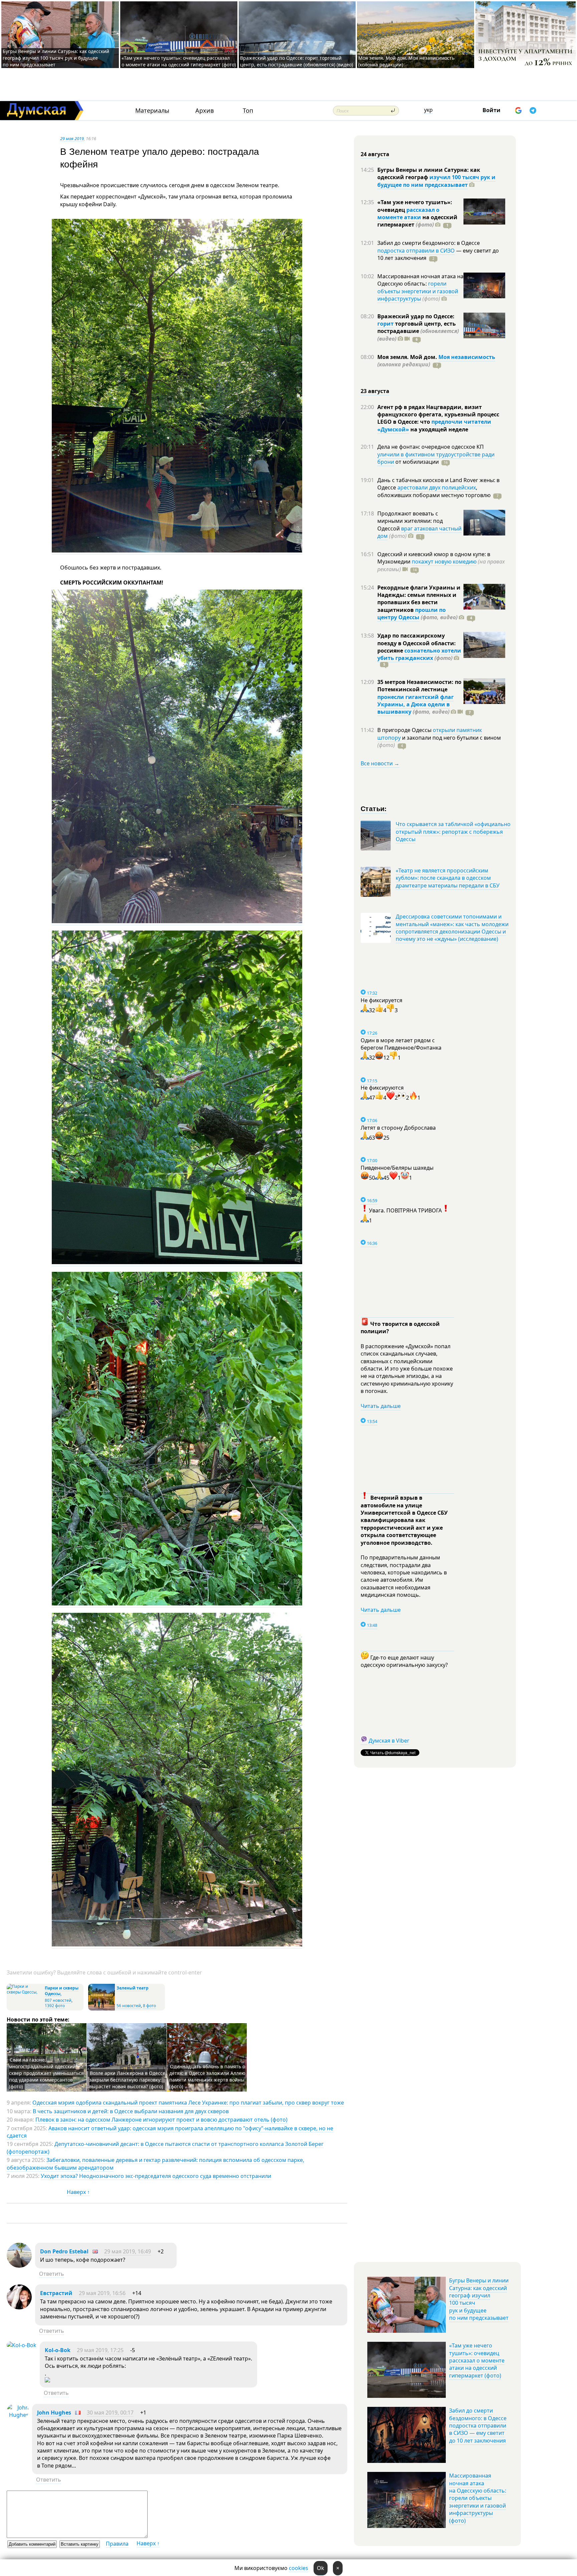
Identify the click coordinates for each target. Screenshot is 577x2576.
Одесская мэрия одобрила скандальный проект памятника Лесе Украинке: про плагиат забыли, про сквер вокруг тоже (188, 2103)
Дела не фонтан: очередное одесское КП (431, 447)
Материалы (152, 111)
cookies (299, 2568)
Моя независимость (467, 357)
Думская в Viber (389, 1741)
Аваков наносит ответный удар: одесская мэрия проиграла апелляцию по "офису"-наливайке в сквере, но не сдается (170, 2132)
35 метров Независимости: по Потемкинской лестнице (419, 686)
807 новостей (58, 2000)
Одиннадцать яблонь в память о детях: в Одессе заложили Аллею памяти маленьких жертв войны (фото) (207, 2076)
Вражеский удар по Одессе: (416, 316)
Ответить (52, 2274)
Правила (117, 2544)
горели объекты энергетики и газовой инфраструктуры (418, 291)
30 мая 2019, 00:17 (110, 2413)
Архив (205, 111)
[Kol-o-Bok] (22, 2345)
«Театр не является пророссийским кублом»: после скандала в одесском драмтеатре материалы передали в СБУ (448, 878)
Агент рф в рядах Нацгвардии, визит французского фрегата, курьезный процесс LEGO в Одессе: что (438, 415)
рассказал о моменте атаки (408, 214)
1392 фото (55, 2006)
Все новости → (380, 763)
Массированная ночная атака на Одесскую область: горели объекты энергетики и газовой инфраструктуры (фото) (478, 2498)
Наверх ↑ (78, 2192)
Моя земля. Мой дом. (408, 357)
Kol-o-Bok (58, 2350)
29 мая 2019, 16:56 (102, 2293)
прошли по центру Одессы (412, 614)
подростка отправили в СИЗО (416, 251)
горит (386, 324)
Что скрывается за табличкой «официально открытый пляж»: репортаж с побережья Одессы (453, 832)
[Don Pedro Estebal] (19, 2266)
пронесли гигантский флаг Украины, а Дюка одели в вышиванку (416, 704)
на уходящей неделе (439, 429)
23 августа (375, 391)
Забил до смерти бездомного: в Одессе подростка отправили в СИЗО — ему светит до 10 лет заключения (478, 2426)
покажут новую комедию (444, 562)
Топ (248, 111)
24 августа (375, 154)
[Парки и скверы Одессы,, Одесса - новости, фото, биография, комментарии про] (25, 1992)
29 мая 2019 (72, 138)
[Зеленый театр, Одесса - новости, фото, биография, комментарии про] (102, 2009)
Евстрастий (56, 2293)
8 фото (149, 2006)
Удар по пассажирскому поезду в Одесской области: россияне (417, 643)
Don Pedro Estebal (64, 2251)
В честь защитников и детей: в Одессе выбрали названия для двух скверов (131, 2111)
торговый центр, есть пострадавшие (418, 331)
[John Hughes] (18, 2415)
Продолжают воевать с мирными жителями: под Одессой (410, 521)
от (416, 462)
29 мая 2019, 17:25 (100, 2350)
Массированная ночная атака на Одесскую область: (420, 280)
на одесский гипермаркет (417, 221)
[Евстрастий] (19, 2307)
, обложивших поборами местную (434, 491)
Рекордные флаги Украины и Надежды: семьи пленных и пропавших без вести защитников (419, 599)
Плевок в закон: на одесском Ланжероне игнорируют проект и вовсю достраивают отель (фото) (161, 2120)
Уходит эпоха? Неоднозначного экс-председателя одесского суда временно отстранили (156, 2176)
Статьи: (374, 808)
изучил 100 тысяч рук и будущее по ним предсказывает (436, 181)
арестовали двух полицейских (437, 487)
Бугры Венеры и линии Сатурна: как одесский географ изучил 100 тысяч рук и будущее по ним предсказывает (56, 58)
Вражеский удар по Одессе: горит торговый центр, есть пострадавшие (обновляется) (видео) (297, 61)
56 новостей (129, 2006)
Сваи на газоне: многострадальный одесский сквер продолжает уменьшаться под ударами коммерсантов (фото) (46, 2073)
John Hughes (54, 2413)
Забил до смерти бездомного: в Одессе (429, 243)
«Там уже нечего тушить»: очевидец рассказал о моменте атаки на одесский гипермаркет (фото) (179, 61)
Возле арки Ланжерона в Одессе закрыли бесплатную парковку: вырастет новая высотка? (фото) (127, 2080)
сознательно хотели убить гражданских (419, 654)
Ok (321, 2568)
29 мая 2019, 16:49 (128, 2251)
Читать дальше (381, 1406)
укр (428, 110)
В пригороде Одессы (405, 730)
